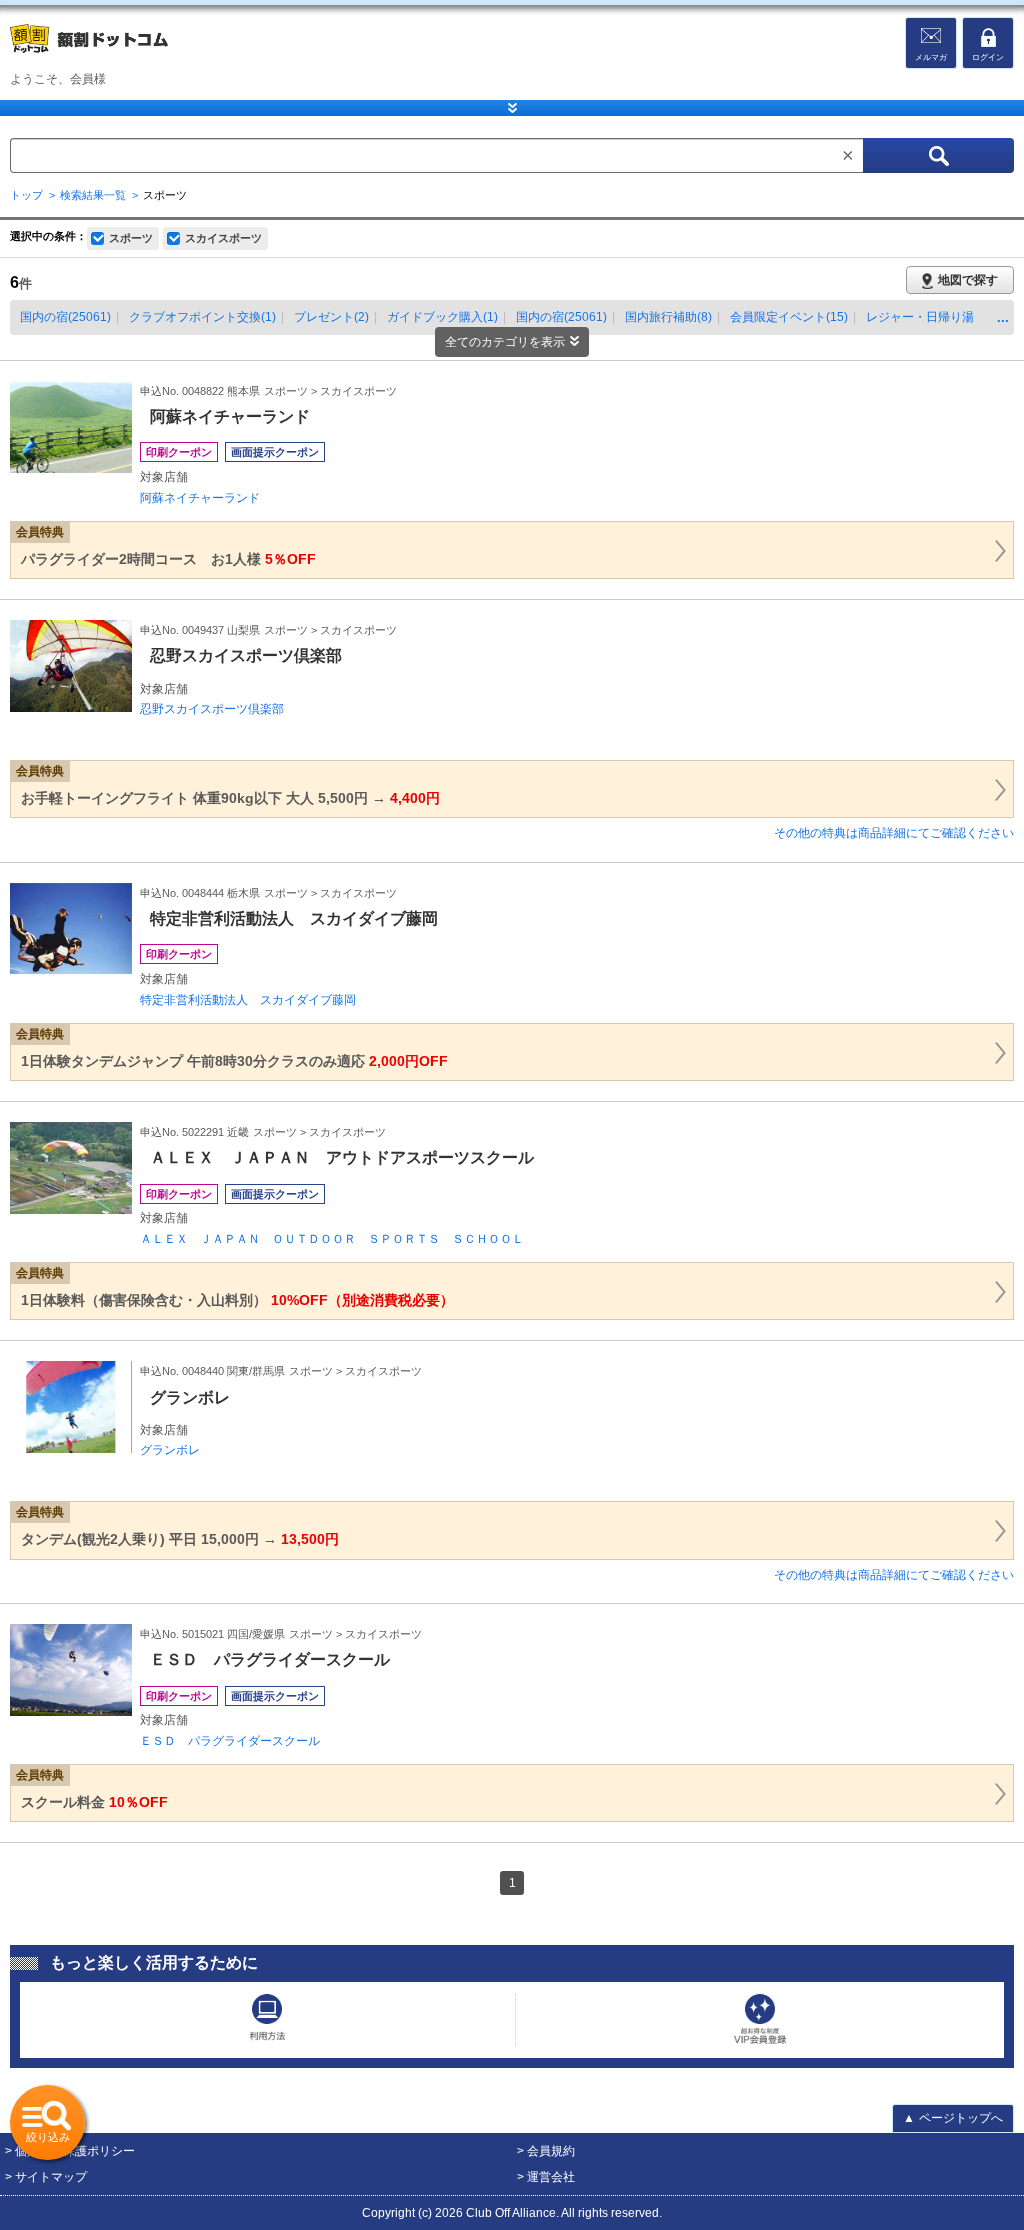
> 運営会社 (546, 2177)
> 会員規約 (546, 2151)
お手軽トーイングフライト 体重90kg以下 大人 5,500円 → (230, 798)
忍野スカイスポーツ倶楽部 (212, 709)
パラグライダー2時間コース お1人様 (168, 559)
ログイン (988, 57)
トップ (26, 195)
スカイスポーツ (223, 238)
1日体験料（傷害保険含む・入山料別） (237, 1300)
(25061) (65, 317)
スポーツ (131, 238)
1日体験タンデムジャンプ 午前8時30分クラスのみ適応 (234, 1061)
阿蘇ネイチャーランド (200, 498)
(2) (331, 317)
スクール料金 (94, 1802)
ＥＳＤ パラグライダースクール (230, 1741)
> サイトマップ (46, 2177)
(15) (789, 317)
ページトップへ (953, 2118)
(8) (668, 317)
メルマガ (931, 57)
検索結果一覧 (93, 195)
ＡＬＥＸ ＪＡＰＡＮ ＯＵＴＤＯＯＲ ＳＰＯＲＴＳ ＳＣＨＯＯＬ (332, 1239)
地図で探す (968, 280)
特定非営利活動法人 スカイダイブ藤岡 (248, 1000)
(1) (202, 317)
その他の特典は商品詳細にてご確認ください (894, 833)
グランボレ (170, 1450)
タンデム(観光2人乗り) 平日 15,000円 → (180, 1539)
